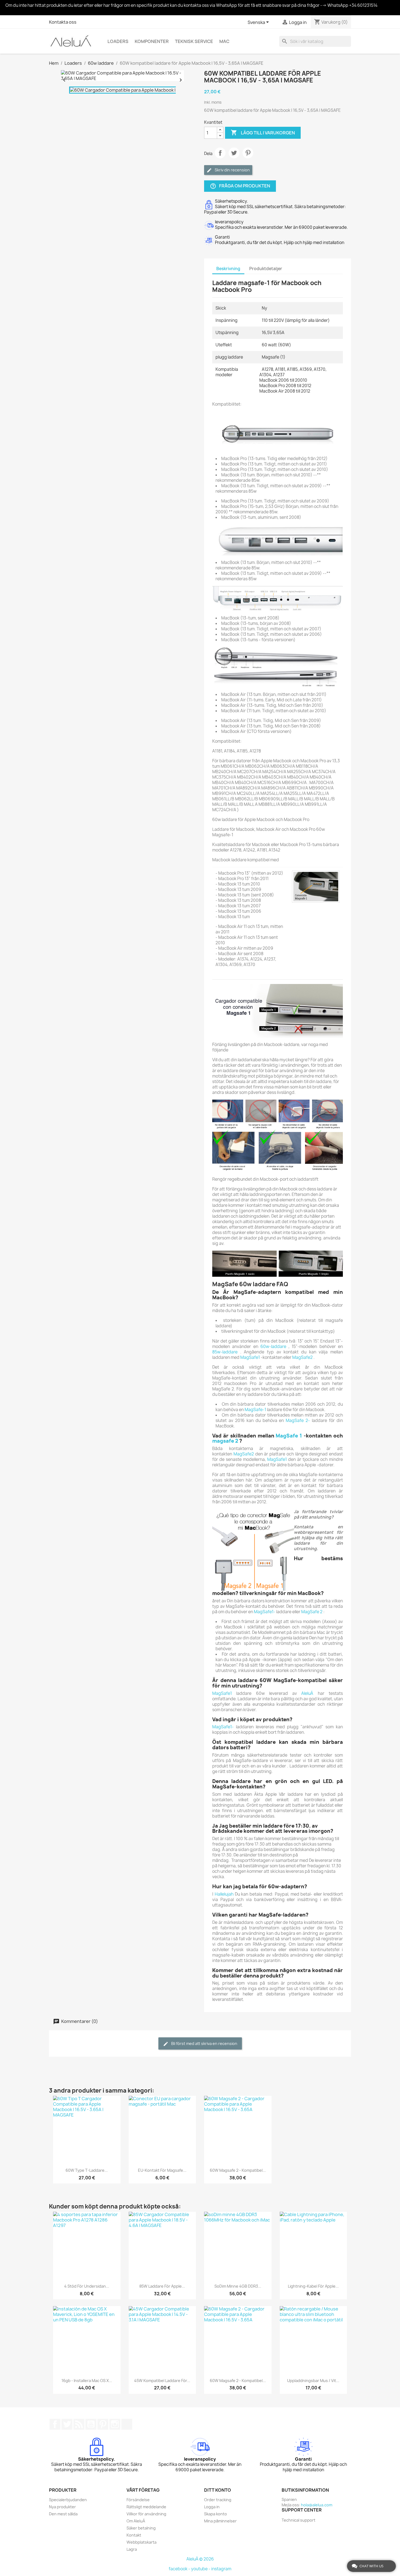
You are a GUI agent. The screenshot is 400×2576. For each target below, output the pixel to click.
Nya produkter (62, 2507)
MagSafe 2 (312, 1612)
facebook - (180, 2569)
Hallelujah (224, 1894)
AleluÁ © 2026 (200, 2559)
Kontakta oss (63, 22)
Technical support (299, 2520)
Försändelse (138, 2500)
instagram (221, 2569)
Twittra (234, 153)
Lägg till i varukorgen (263, 132)
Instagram (115, 2424)
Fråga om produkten (240, 186)
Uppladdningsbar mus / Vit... (313, 2381)
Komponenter (152, 41)
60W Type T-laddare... (87, 2170)
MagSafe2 (302, 1357)
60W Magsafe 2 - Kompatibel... (238, 2170)
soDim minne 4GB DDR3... (238, 2286)
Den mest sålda (63, 2514)
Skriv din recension (232, 170)
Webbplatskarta (141, 2542)
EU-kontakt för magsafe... (162, 2170)
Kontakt (134, 2535)
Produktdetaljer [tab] (266, 269)
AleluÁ (307, 1693)
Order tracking (218, 2500)
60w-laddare (273, 1346)
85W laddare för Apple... (162, 2286)
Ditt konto (218, 2490)
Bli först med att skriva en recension (204, 2043)
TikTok (127, 2424)
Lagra (132, 2549)
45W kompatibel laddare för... (162, 2381)
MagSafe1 (250, 1357)
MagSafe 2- (298, 1420)
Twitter (67, 2424)
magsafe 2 (225, 1441)
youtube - (201, 2569)
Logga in (212, 2507)
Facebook (55, 2424)
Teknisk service (194, 41)
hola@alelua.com (317, 2505)
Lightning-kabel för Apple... (313, 2286)
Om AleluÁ (136, 2521)
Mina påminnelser (220, 2521)
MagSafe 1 (289, 1436)
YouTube (91, 2424)
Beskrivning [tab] (228, 269)
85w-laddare (225, 1352)
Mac (224, 41)
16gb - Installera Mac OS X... (87, 2381)
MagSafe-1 (255, 1410)
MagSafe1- (265, 1612)
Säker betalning (141, 2528)
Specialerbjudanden (68, 2500)
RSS (79, 2424)
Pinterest (248, 153)
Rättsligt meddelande (146, 2507)
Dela (220, 153)
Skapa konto (216, 2514)
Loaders (118, 41)
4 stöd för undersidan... (87, 2286)
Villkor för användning (146, 2514)
